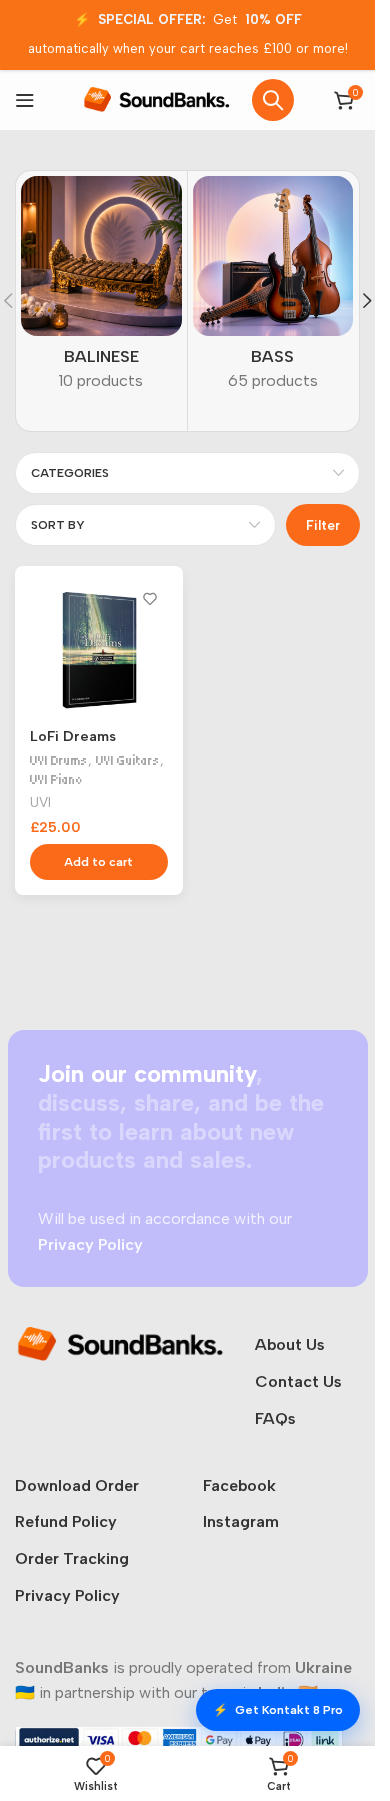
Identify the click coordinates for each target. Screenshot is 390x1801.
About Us (290, 1344)
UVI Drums (59, 760)
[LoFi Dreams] (99, 650)
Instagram (241, 1521)
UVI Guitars (128, 760)
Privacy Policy (67, 1595)
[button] (367, 301)
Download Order (77, 1485)
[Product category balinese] (101, 290)
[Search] (273, 100)
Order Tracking (72, 1558)
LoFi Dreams (73, 736)
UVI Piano (56, 779)
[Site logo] (157, 98)
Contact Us (298, 1381)
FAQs (275, 1418)
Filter (323, 525)
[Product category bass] (273, 290)
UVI (40, 802)
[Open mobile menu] (25, 100)
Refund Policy (66, 1521)
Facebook (239, 1485)
